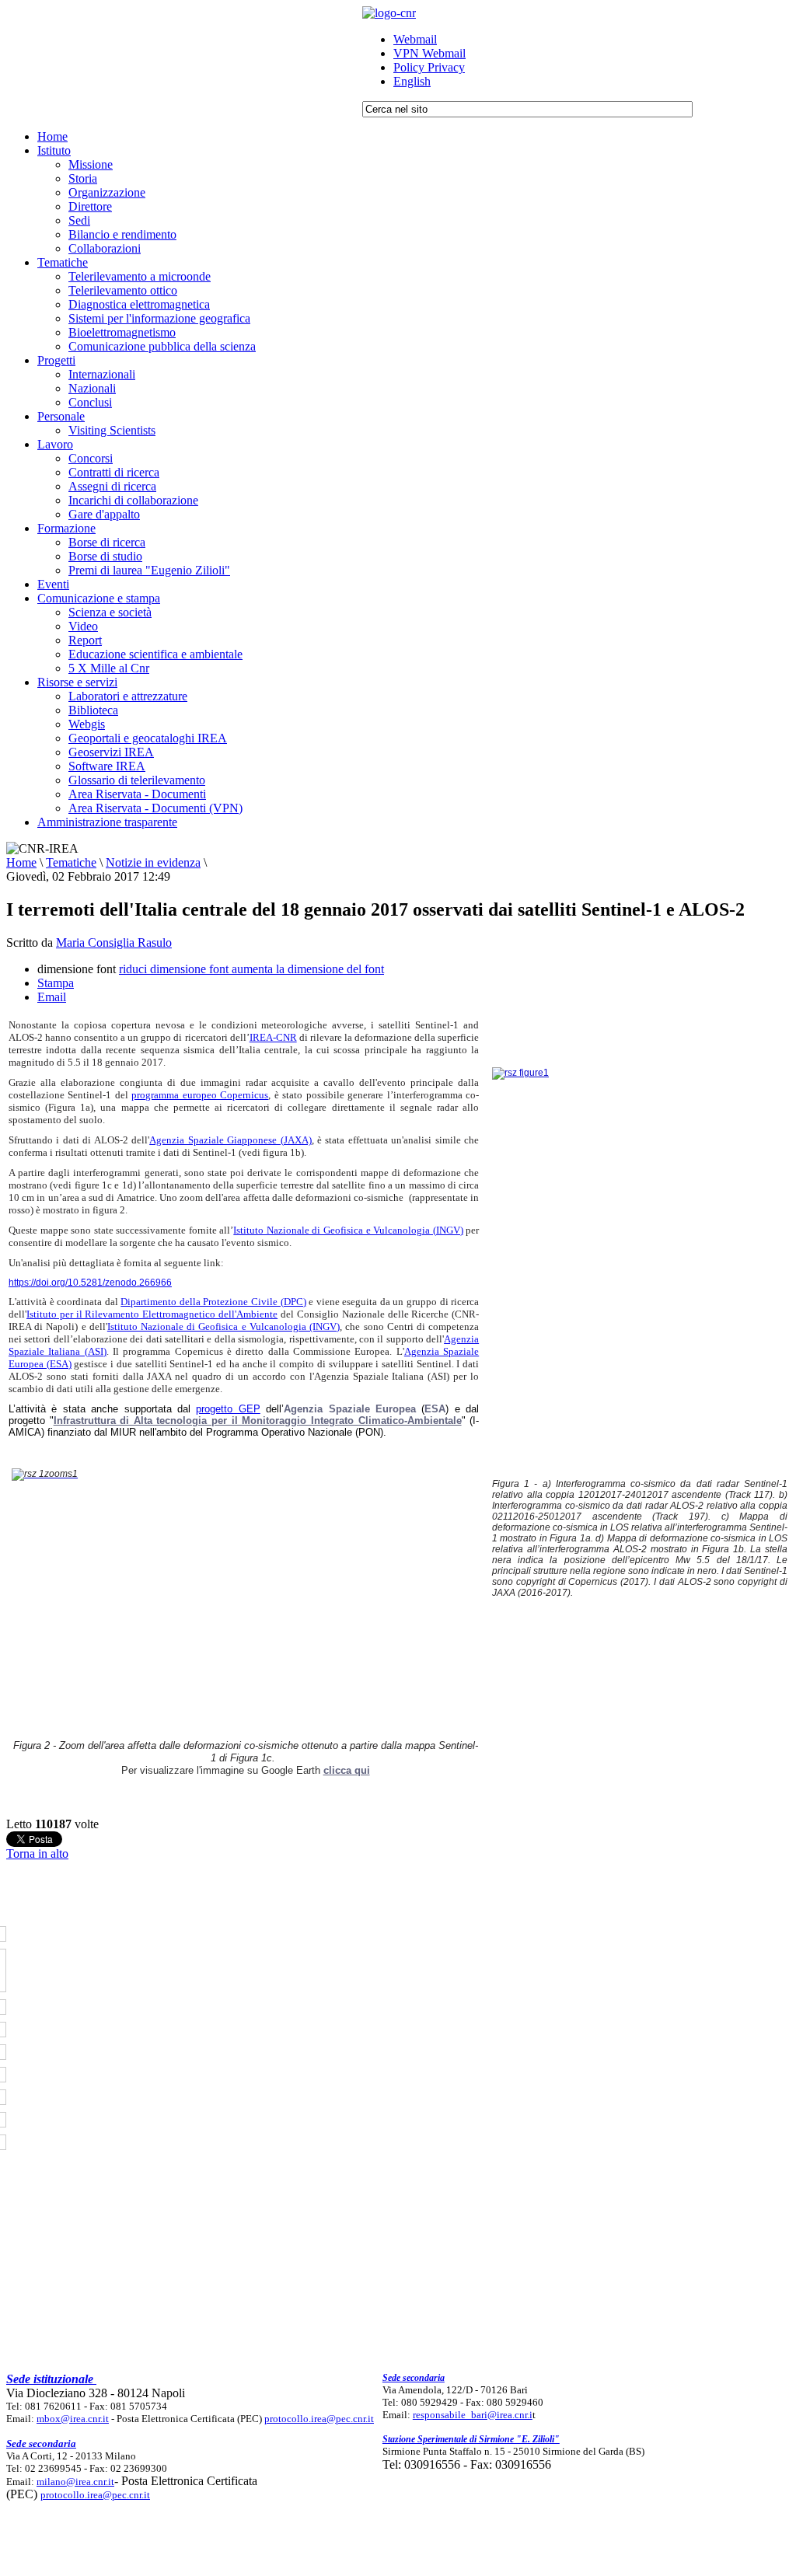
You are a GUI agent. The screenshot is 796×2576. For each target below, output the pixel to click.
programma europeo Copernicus (200, 1095)
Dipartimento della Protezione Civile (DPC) (213, 1302)
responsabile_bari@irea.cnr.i (473, 2415)
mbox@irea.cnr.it (73, 2419)
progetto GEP (228, 1409)
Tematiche (71, 862)
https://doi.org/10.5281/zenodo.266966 (90, 1283)
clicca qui (347, 1770)
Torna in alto (37, 1853)
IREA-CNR (273, 1037)
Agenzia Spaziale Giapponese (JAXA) (230, 1140)
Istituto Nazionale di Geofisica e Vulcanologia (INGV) (348, 1230)
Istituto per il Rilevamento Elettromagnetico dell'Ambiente (152, 1314)
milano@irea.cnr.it (75, 2482)
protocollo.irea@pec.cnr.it (319, 2419)
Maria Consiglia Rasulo (114, 942)
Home (21, 862)
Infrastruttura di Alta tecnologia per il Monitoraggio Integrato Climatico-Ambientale (258, 1421)
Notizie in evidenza (153, 862)
